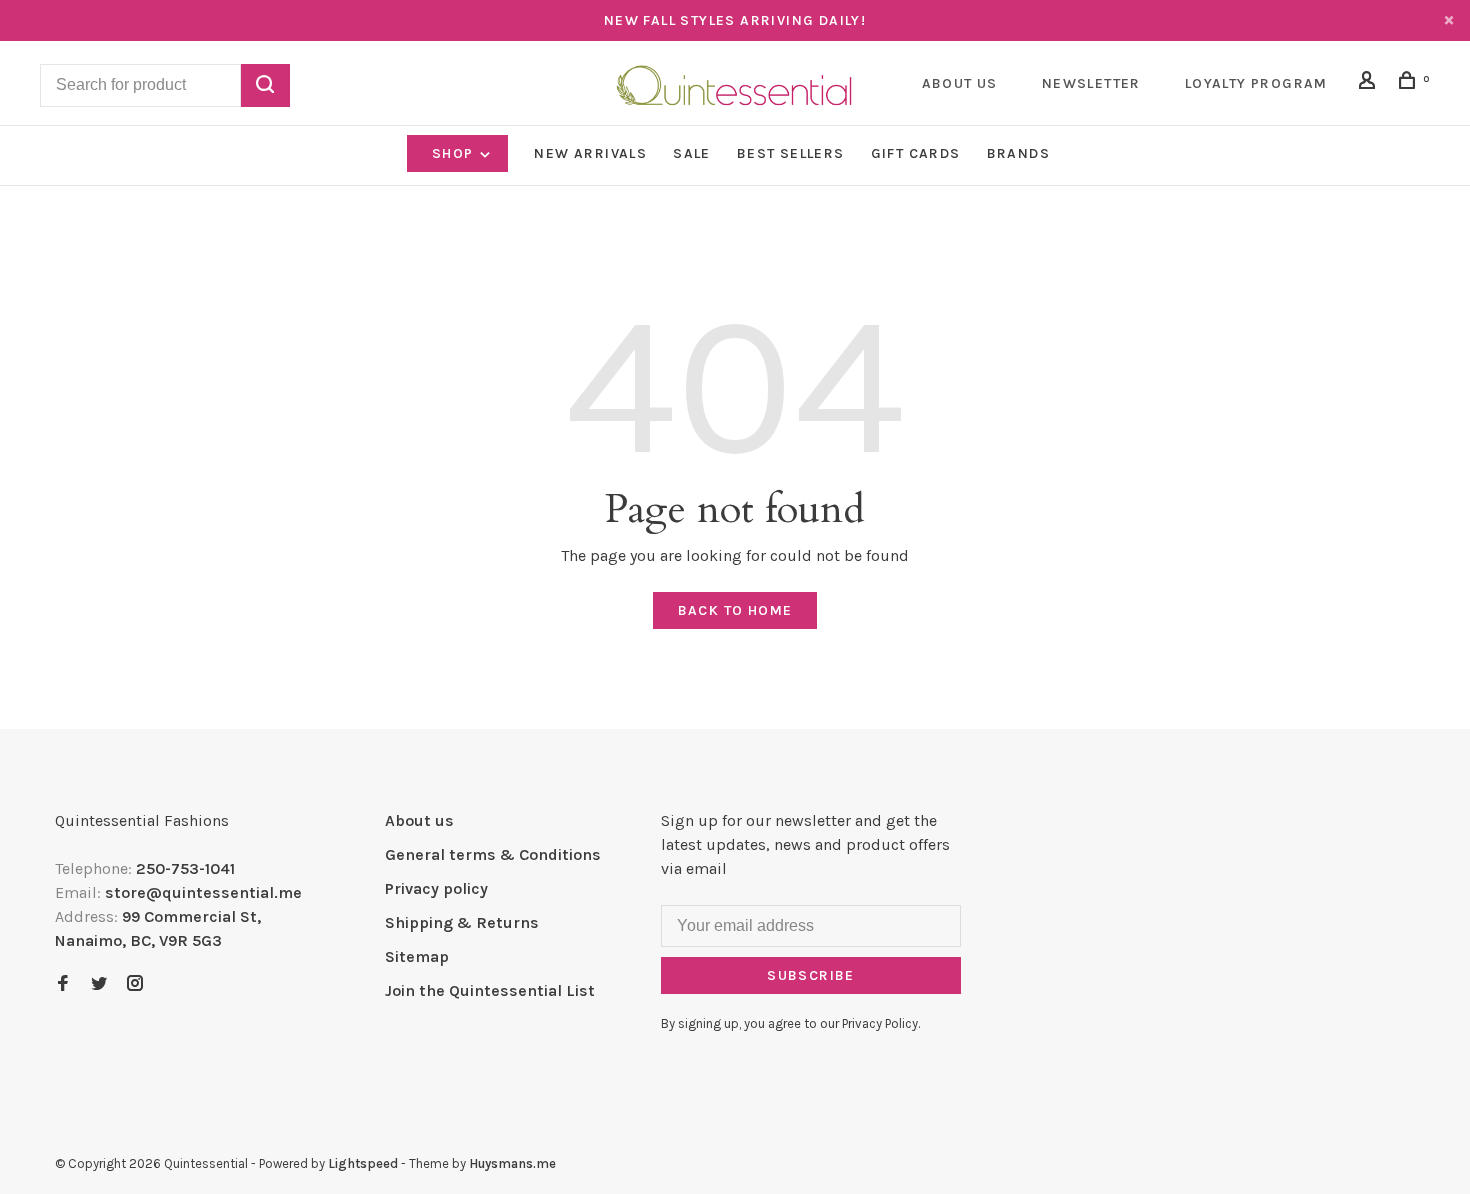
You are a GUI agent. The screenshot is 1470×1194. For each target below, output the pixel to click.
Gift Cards (916, 153)
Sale (692, 153)
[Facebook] (63, 984)
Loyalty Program (1256, 83)
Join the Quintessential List (490, 990)
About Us (960, 83)
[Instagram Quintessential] (135, 984)
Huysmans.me (512, 1163)
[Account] (1370, 83)
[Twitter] (99, 984)
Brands (1018, 153)
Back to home (735, 610)
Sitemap (417, 956)
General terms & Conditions (493, 854)
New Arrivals (590, 153)
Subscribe (811, 975)
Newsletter (1091, 83)
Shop (455, 153)
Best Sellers (791, 153)
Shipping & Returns (462, 922)
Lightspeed (363, 1163)
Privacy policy (436, 888)
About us (419, 820)
